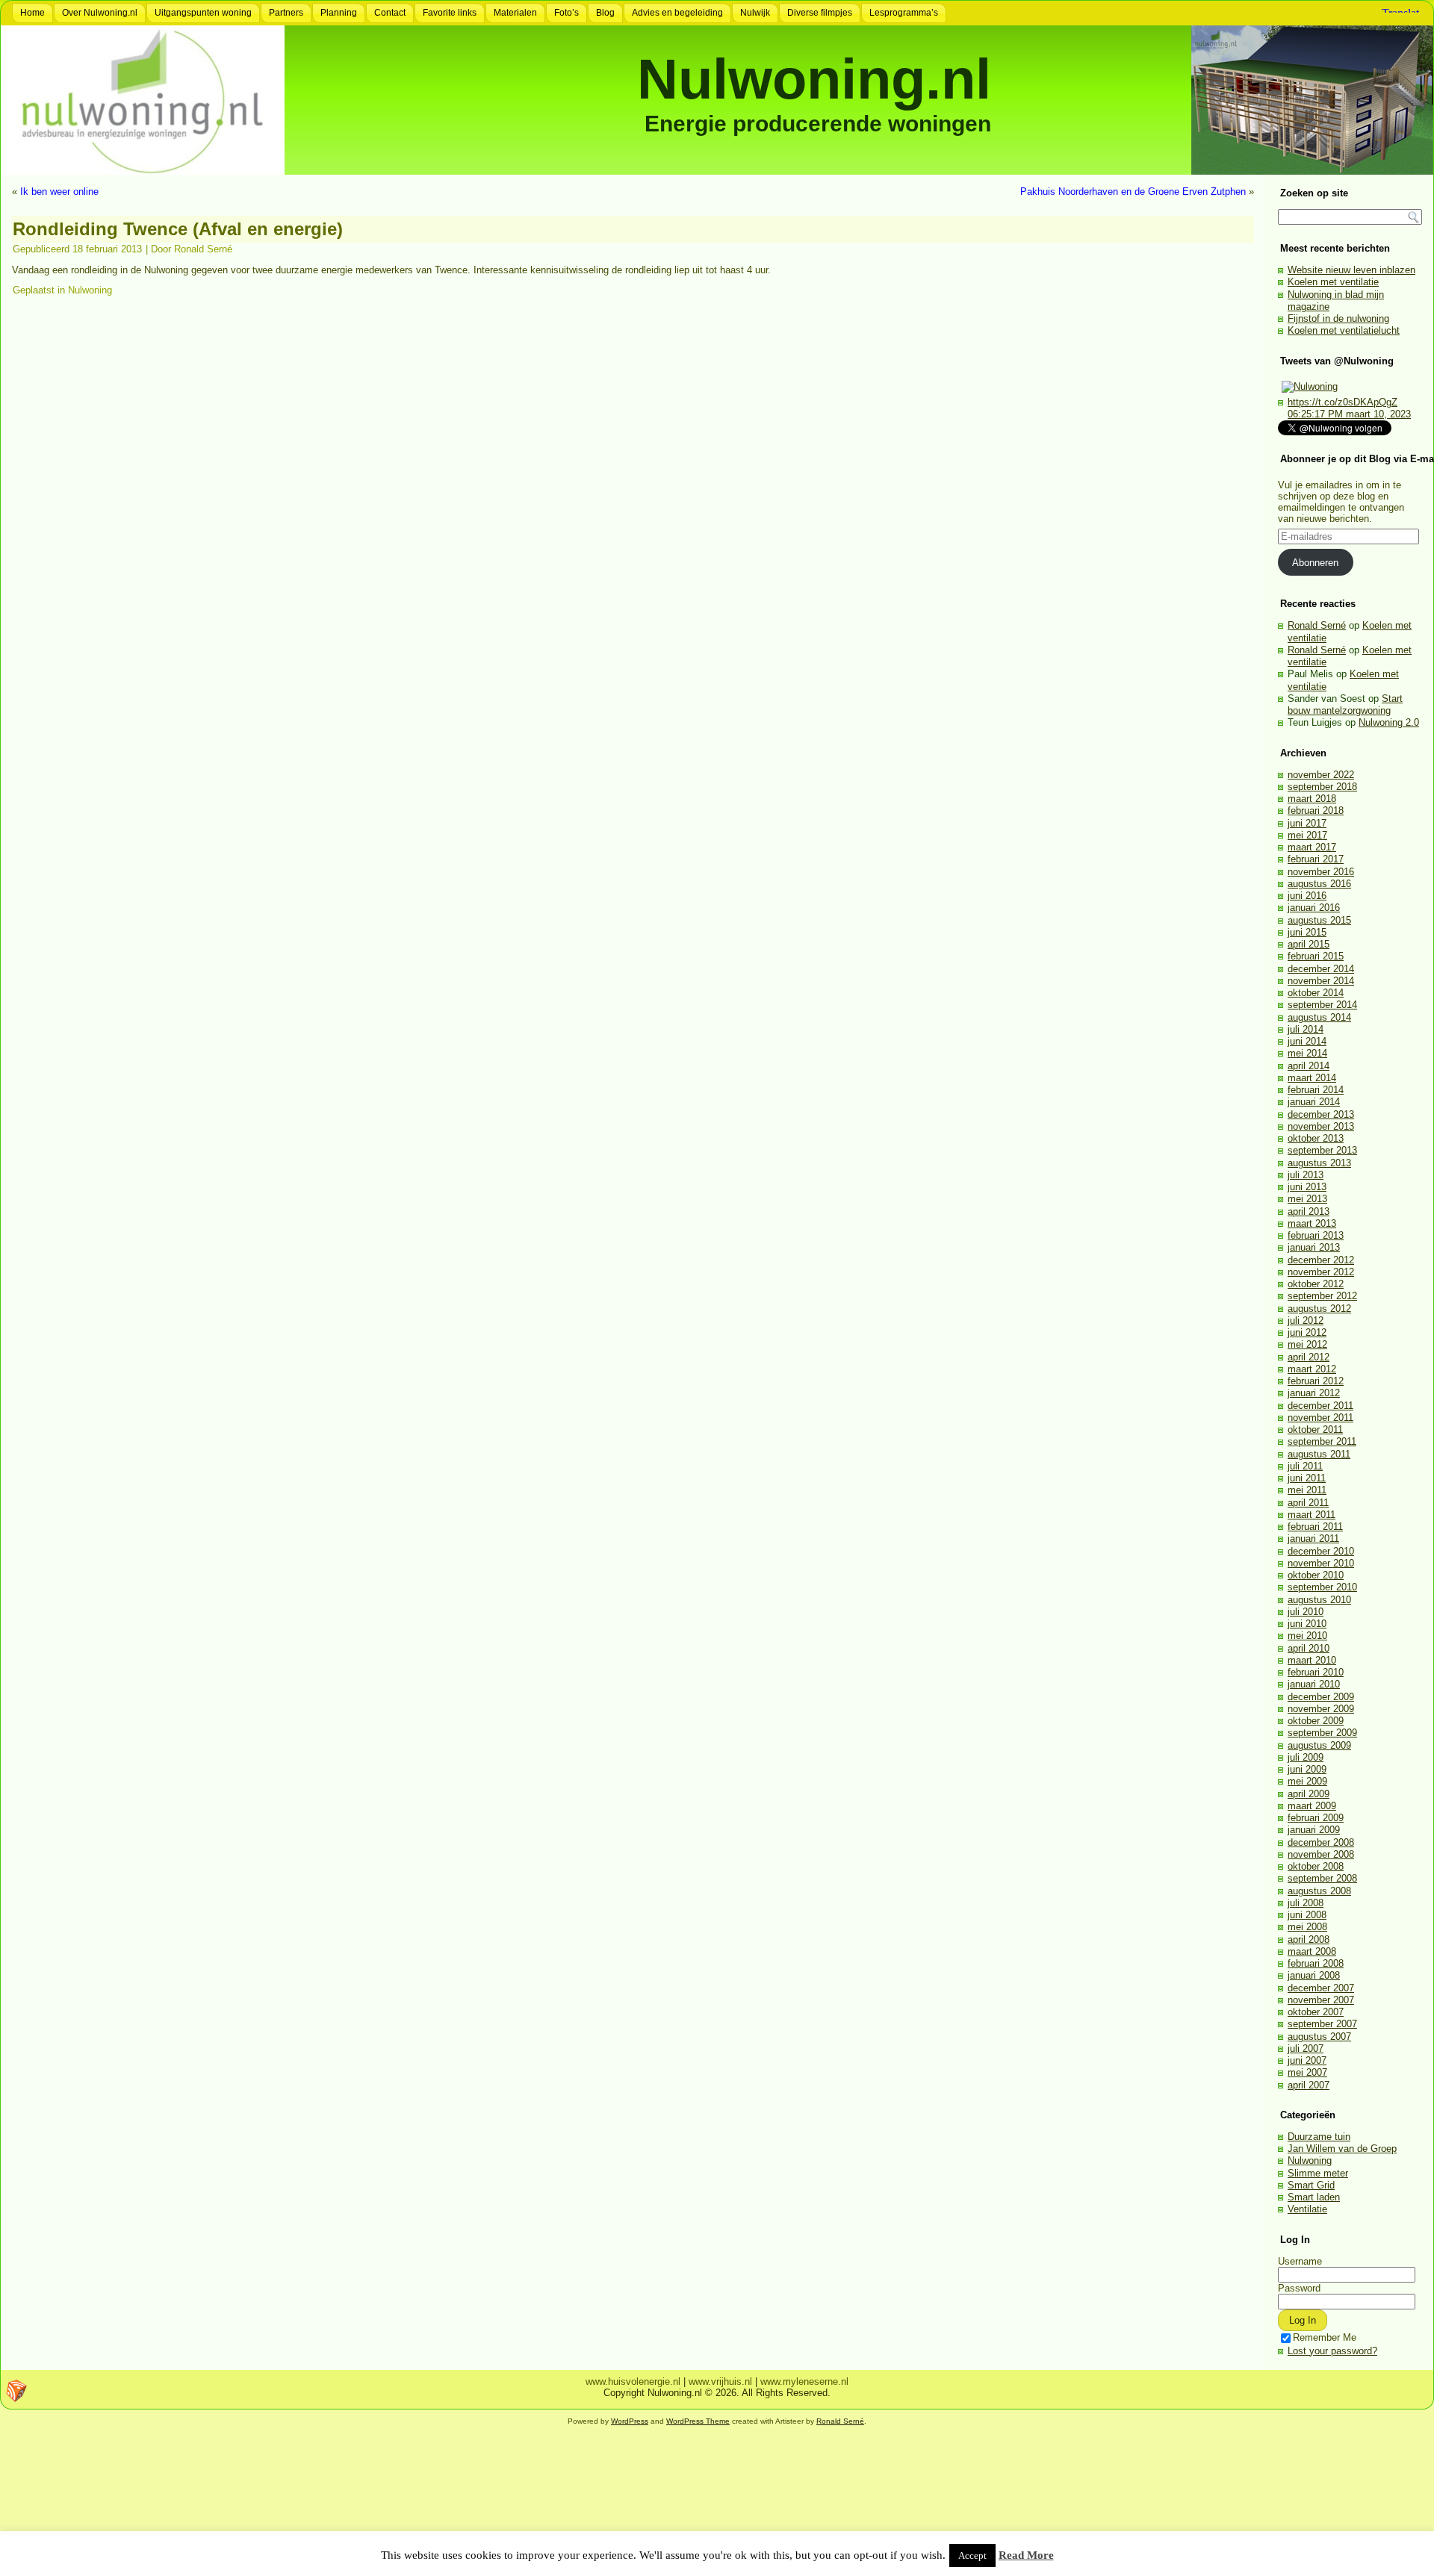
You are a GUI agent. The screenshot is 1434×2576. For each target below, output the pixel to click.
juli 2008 (1306, 1903)
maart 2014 (1312, 1078)
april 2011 (1308, 1503)
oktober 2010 (1316, 1575)
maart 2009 (1312, 1806)
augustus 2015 (1319, 920)
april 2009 (1309, 1794)
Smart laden (1314, 2197)
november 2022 (1321, 775)
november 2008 (1321, 1854)
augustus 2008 (1319, 1891)
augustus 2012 (1319, 1309)
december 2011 (1320, 1406)
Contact (390, 13)
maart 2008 (1312, 1951)
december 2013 (1321, 1114)
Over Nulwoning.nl (100, 13)
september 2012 (1322, 1296)
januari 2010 (1314, 1684)
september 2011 (1322, 1441)
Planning (339, 13)
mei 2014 (1307, 1053)
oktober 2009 (1316, 1721)
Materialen (515, 13)
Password (1299, 2288)
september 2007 (1322, 2024)
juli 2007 (1306, 2048)
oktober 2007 (1316, 2012)
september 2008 (1322, 1878)
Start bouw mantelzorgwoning (1345, 704)
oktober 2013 (1316, 1138)
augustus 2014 (1319, 1017)
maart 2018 (1312, 799)
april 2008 (1309, 1939)
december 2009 (1321, 1697)
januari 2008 (1314, 1975)
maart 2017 (1312, 847)
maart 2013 (1312, 1223)
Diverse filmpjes (820, 13)
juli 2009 (1306, 1757)
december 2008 (1321, 1842)
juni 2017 (1307, 823)
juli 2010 (1306, 1612)
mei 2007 (1307, 2072)
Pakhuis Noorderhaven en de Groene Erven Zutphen (1133, 192)
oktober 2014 (1316, 993)
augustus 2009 (1319, 1745)
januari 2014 (1314, 1102)
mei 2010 (1307, 1636)
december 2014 (1321, 969)
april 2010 (1309, 1648)
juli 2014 (1306, 1029)
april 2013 (1309, 1211)
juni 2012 (1307, 1332)
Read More (1026, 2555)
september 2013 (1322, 1150)
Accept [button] (972, 2555)
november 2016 (1321, 872)
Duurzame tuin (1319, 2137)
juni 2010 (1307, 1624)
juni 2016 (1307, 896)
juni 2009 (1307, 1769)
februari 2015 (1316, 956)
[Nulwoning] (1310, 386)
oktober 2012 (1316, 1284)
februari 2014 (1316, 1090)
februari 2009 (1316, 1818)
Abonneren (1315, 563)
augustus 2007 (1319, 2037)
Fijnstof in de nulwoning (1338, 318)
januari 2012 (1314, 1393)
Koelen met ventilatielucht (1344, 330)
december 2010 (1321, 1551)
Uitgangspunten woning (203, 13)
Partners (286, 13)
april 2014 (1309, 1066)
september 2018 (1322, 787)
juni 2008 (1307, 1915)
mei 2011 (1307, 1490)
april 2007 (1309, 2085)
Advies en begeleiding (677, 13)
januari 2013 (1314, 1247)
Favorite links (450, 13)
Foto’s (567, 13)
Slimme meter (1318, 2173)
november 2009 (1321, 1709)
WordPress (630, 2421)
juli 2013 (1306, 1175)
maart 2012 (1312, 1369)
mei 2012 (1307, 1344)
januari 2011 (1313, 1539)
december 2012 (1321, 1260)
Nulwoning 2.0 (1389, 722)
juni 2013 (1307, 1187)
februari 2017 (1316, 859)
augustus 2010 (1319, 1600)
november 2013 (1321, 1126)
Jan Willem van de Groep (1342, 2149)
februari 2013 (1316, 1235)
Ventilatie (1307, 2209)
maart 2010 (1312, 1660)
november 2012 (1321, 1272)
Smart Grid (1311, 2185)
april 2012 (1309, 1357)
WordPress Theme (698, 2421)
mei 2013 (1307, 1199)
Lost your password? (1332, 2351)
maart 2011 (1312, 1515)
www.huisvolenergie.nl (633, 2381)
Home (32, 13)
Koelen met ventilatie (1333, 282)
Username (1300, 2261)
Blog (605, 13)
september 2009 (1322, 1733)
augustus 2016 (1319, 884)
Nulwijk (755, 13)
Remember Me (1325, 2337)
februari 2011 (1315, 1527)
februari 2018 (1316, 811)
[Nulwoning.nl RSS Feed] (16, 2391)
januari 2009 (1314, 1830)
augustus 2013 (1319, 1163)
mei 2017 (1307, 835)
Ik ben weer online (59, 192)
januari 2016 (1314, 908)
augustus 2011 (1319, 1454)
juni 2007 (1307, 2060)
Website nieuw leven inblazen (1351, 270)
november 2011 (1320, 1418)
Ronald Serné (203, 249)
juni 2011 (1307, 1478)
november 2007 (1321, 2000)
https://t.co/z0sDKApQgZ (1343, 402)
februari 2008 (1316, 1963)
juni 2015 (1307, 932)
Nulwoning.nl (814, 79)
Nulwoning (90, 290)
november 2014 (1321, 981)
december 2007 (1321, 1988)
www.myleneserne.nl (804, 2381)
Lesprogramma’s (904, 13)
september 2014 (1322, 1005)
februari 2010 (1316, 1672)
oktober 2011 (1315, 1429)
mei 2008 (1307, 1927)
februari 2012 (1316, 1381)
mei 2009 (1307, 1781)
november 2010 (1321, 1563)
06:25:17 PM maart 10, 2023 (1349, 414)
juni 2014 (1307, 1041)
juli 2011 (1305, 1466)
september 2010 (1322, 1587)
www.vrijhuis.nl (720, 2381)
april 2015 (1309, 944)
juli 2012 (1306, 1320)
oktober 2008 (1316, 1866)
